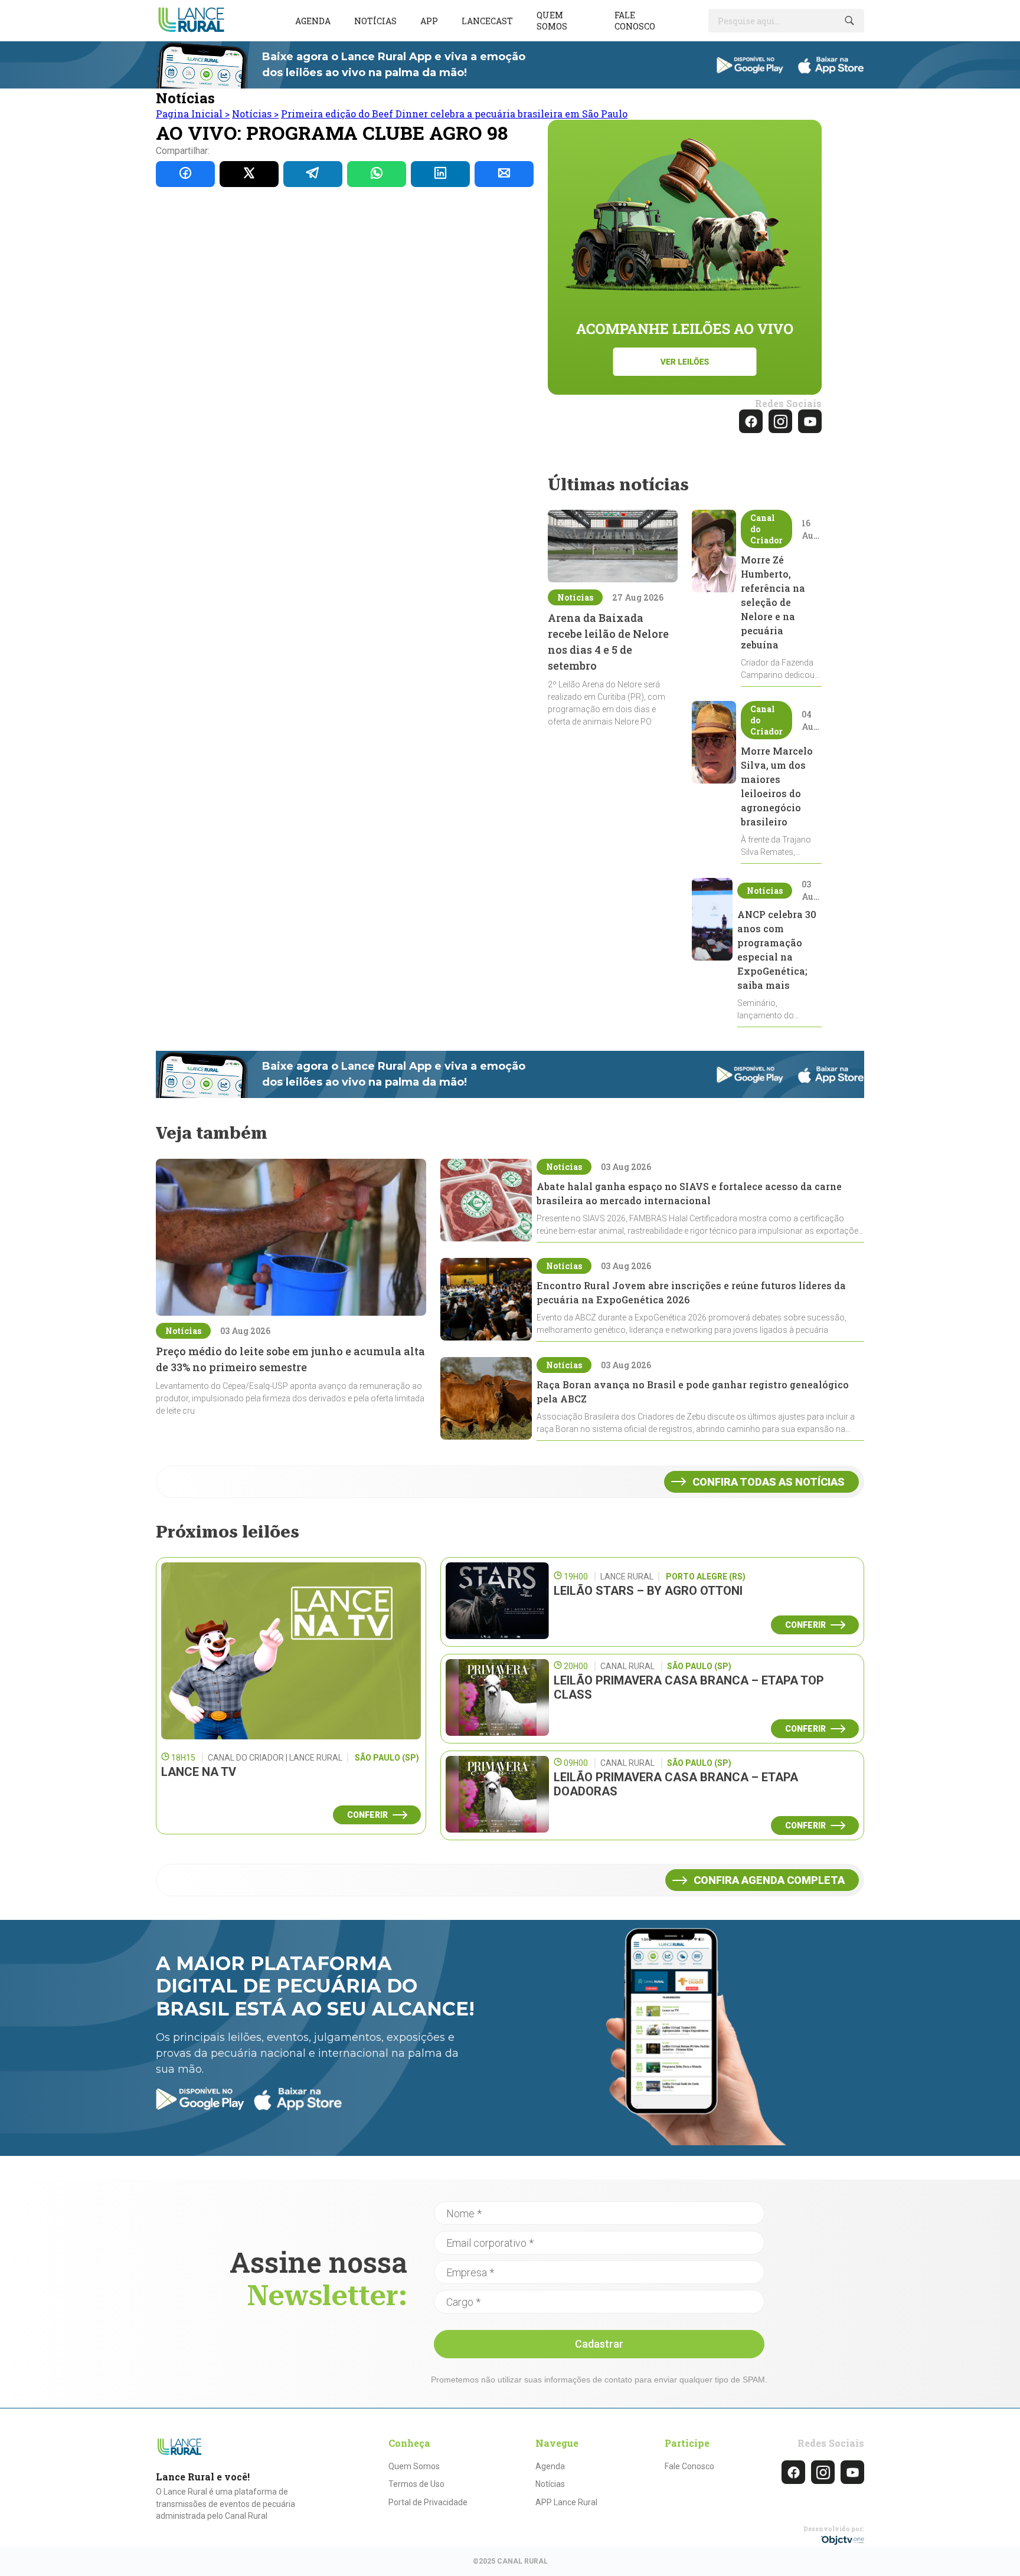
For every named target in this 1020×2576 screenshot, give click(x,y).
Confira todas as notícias (769, 1482)
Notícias (375, 21)
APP (429, 21)
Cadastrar (599, 2344)
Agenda (313, 21)
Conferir (367, 1815)
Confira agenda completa (769, 1880)
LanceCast (487, 21)
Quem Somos (414, 2466)
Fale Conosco (689, 2466)
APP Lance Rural (566, 2502)
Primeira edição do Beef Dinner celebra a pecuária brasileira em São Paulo (454, 114)
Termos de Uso (416, 2484)
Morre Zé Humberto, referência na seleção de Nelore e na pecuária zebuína (773, 602)
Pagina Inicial (193, 114)
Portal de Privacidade (428, 2502)
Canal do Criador (766, 529)
